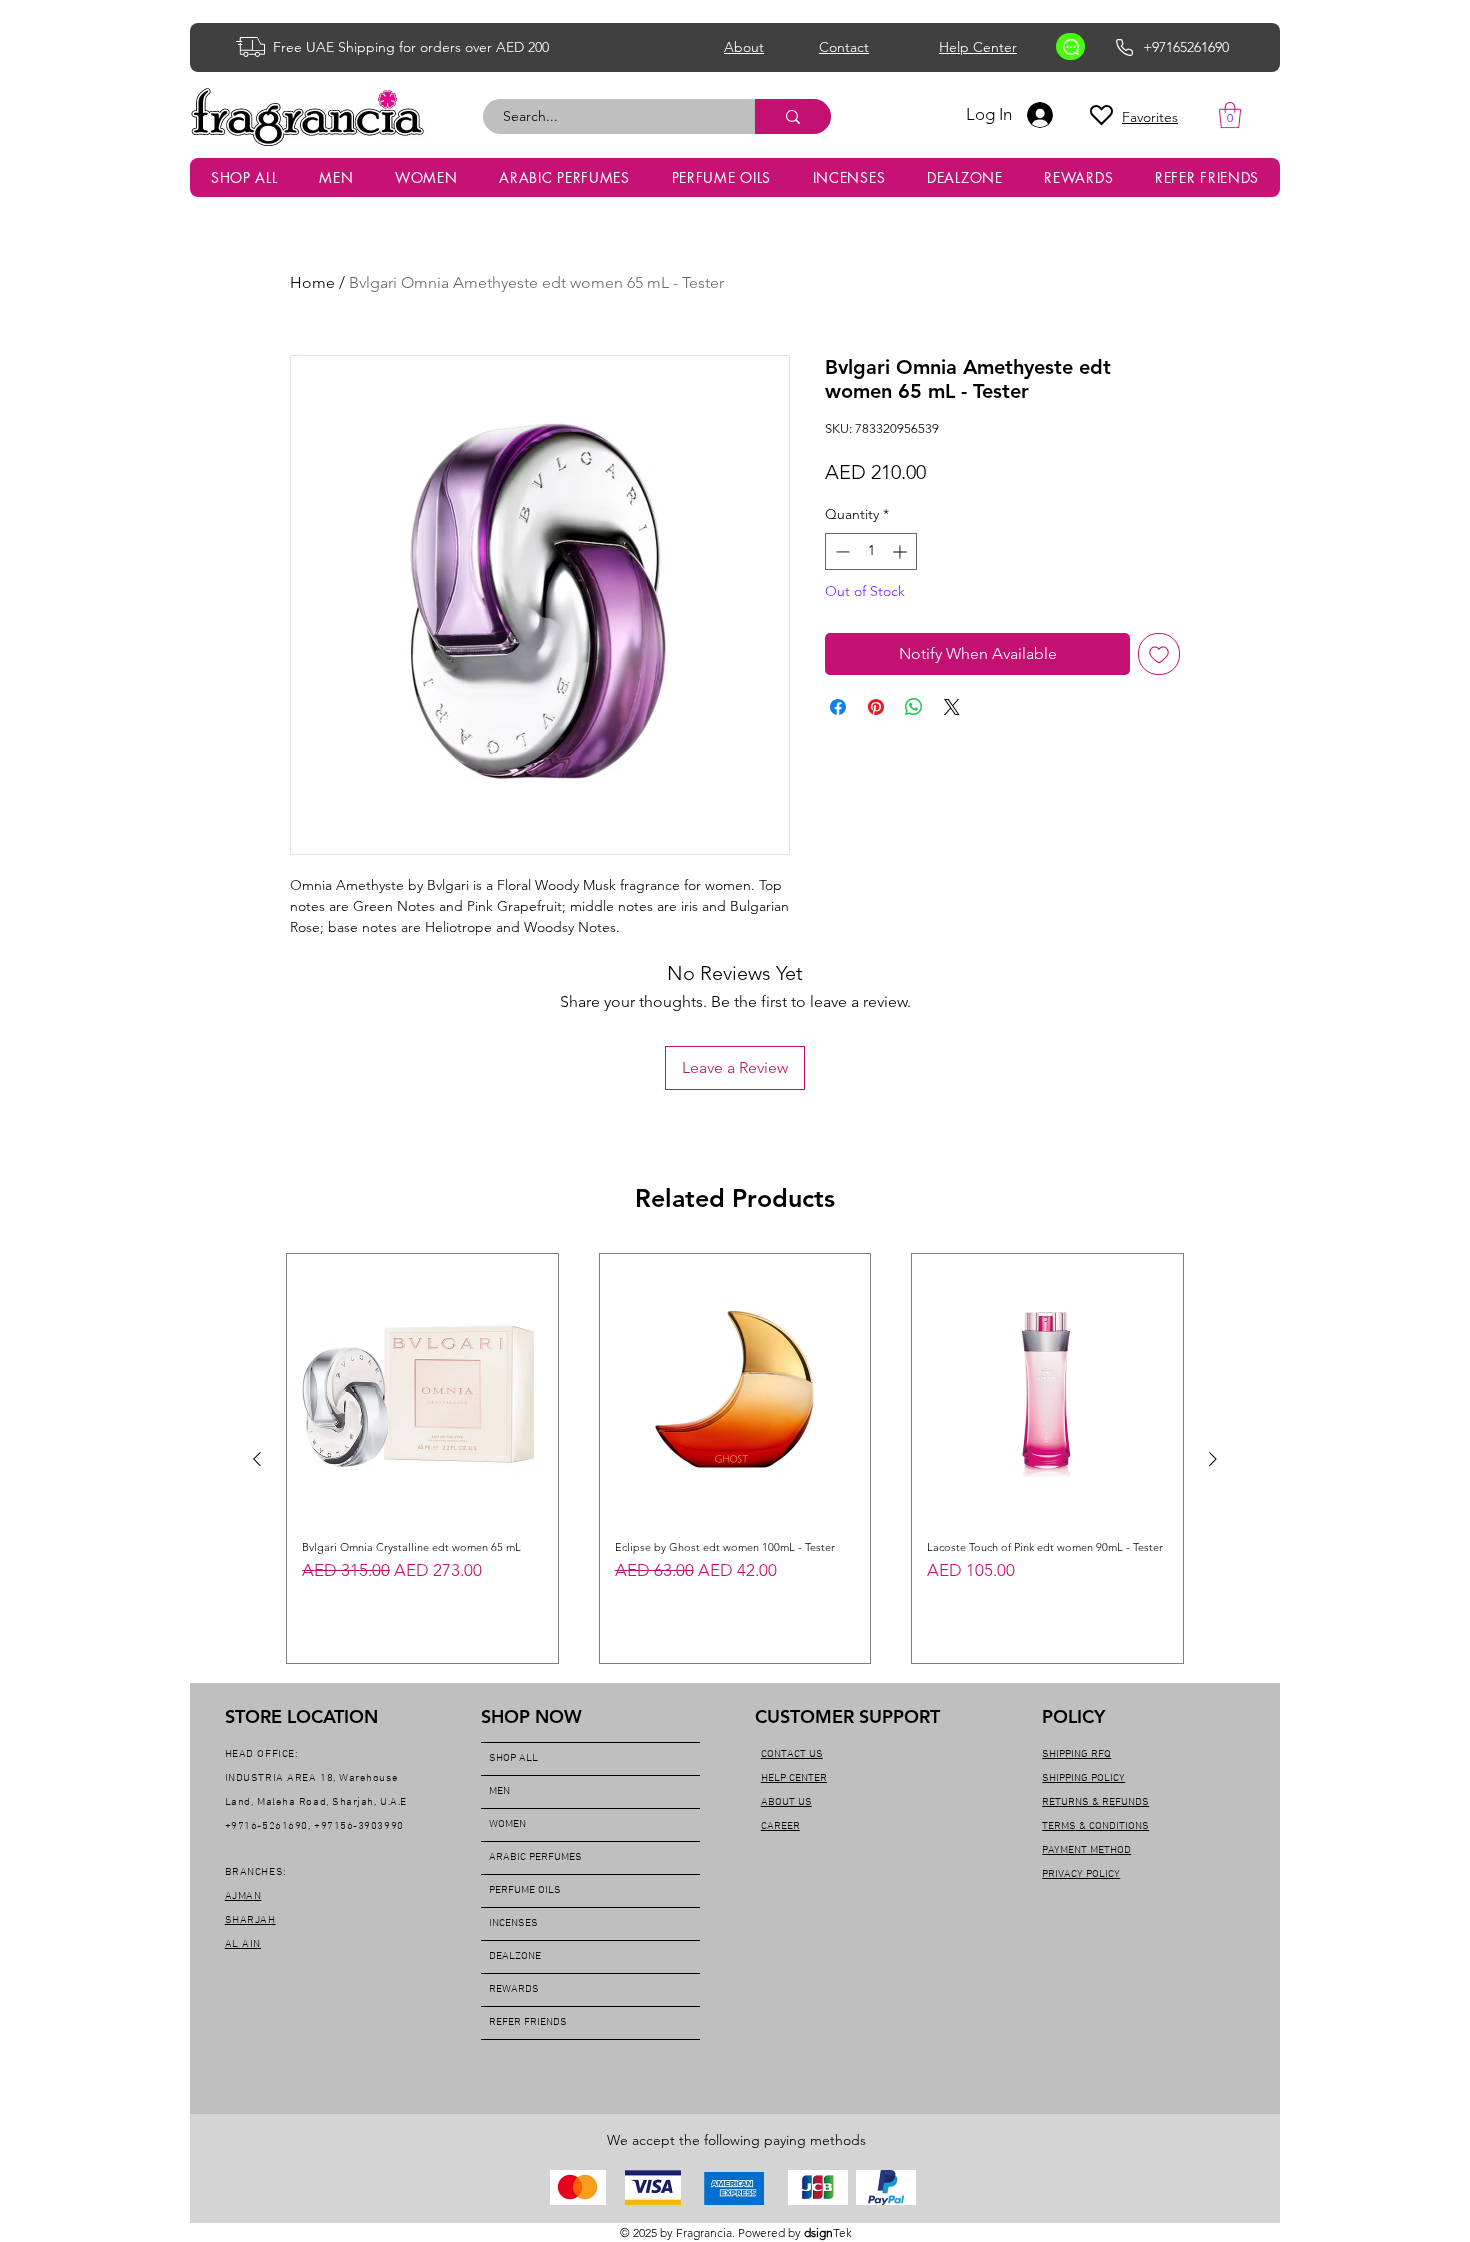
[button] (1230, 115)
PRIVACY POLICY (1081, 1874)
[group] (735, 1458)
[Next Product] (1213, 1459)
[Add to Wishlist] (1159, 654)
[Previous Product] (257, 1459)
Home (312, 282)
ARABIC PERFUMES (535, 1857)
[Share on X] (952, 707)
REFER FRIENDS (528, 2022)
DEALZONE (515, 1956)
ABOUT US (786, 1802)
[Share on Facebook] (838, 707)
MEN (499, 1791)
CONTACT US (792, 1754)
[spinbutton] (871, 551)
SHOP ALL (513, 1758)
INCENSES (513, 1923)
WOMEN (507, 1824)
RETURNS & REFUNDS (1095, 1802)
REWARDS (514, 1989)
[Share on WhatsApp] (914, 707)
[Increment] (901, 551)
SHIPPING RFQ (1076, 1754)
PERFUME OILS (525, 1890)
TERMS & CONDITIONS (1095, 1826)
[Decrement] (840, 551)
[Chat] (1070, 46)
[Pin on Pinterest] (876, 707)
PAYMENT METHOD (1086, 1850)
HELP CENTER (794, 1778)
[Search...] (793, 116)
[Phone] (1124, 47)
